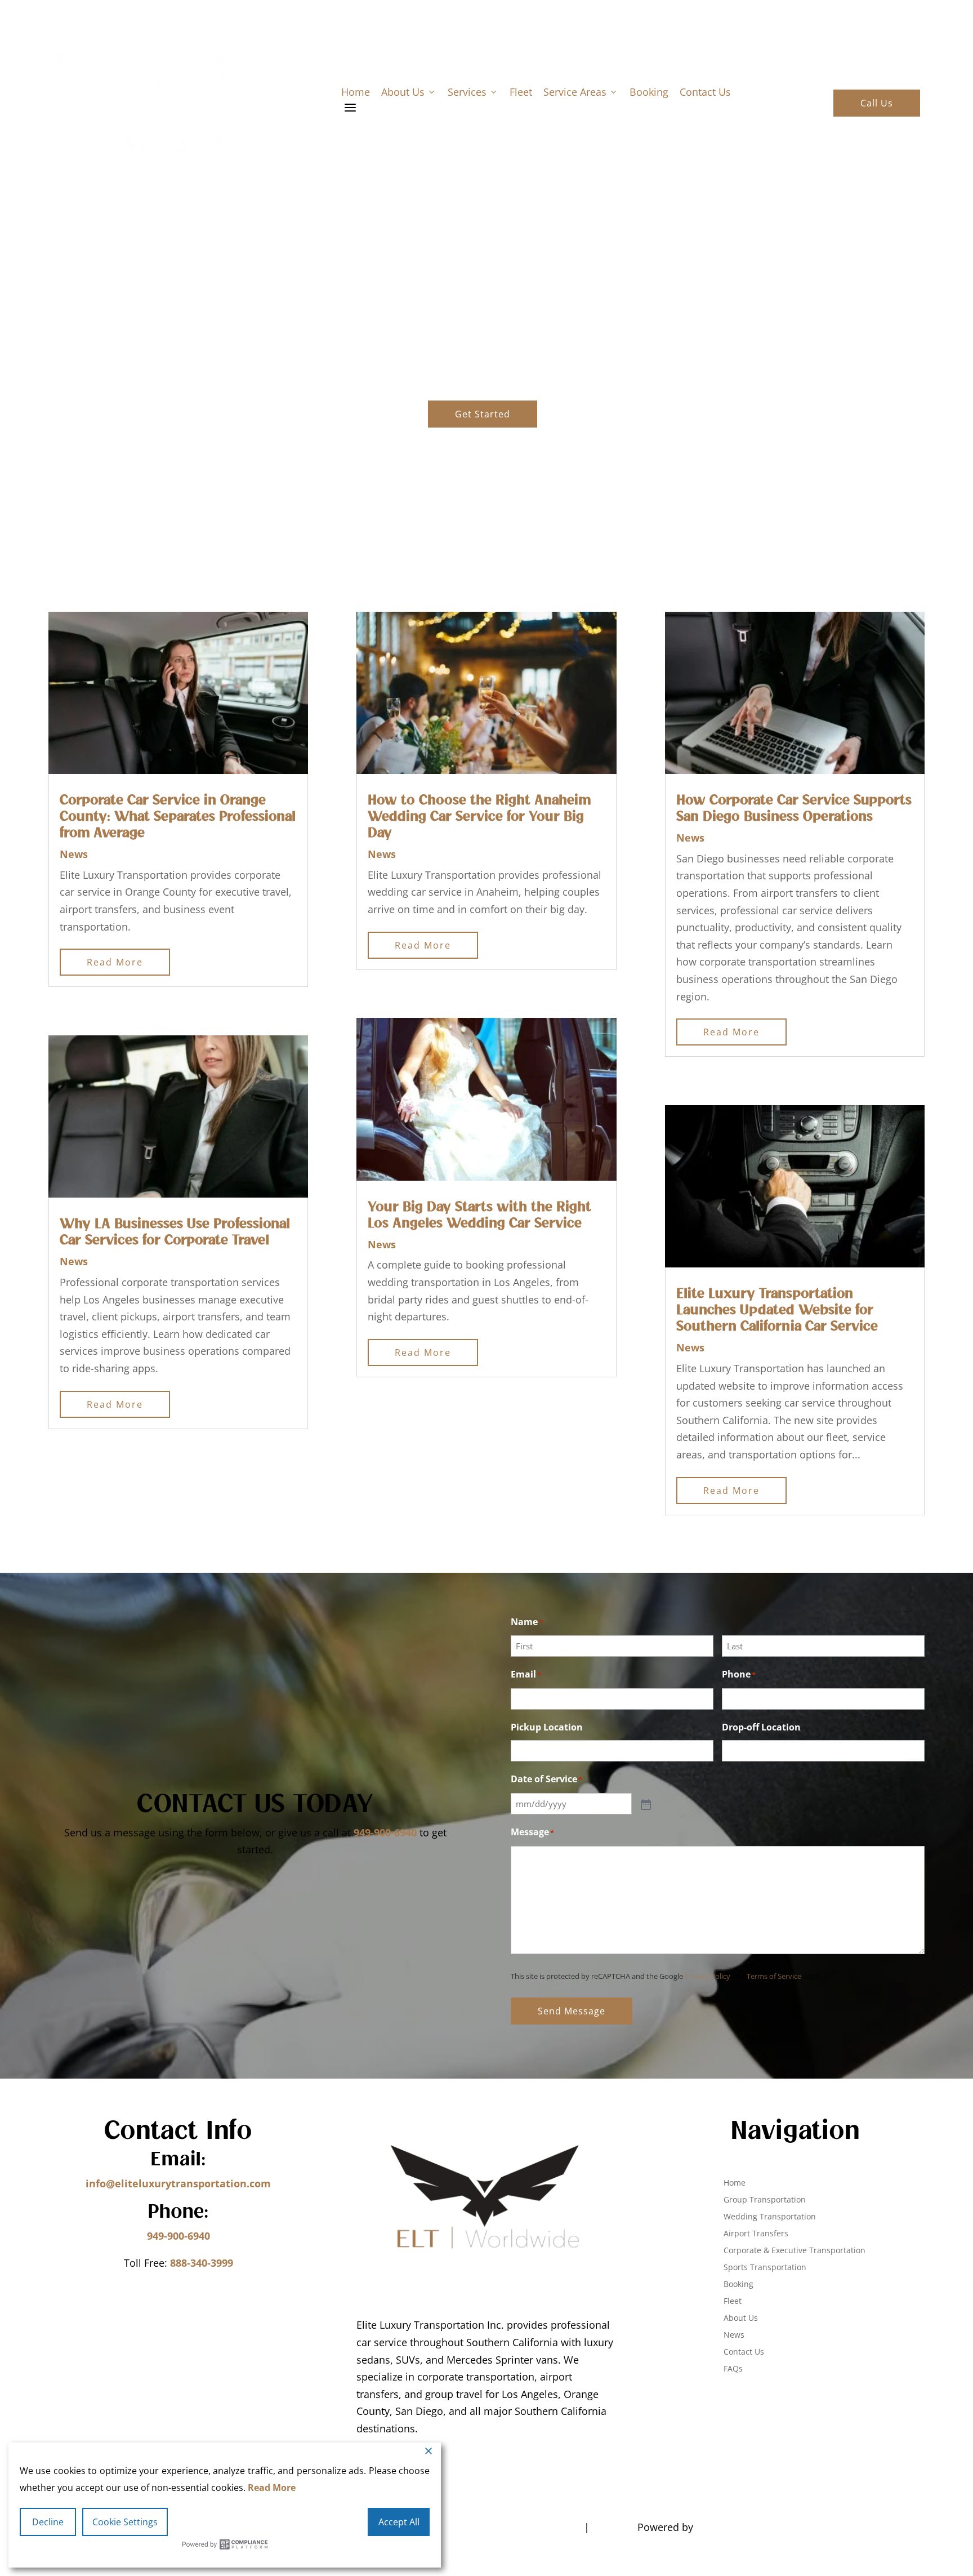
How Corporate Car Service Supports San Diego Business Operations (794, 809)
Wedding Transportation (770, 2217)
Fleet (521, 92)
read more (115, 962)
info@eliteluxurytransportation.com (178, 2183)
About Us (409, 92)
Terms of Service (774, 1976)
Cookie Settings (125, 2522)
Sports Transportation (765, 2268)
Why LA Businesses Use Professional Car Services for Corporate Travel (175, 1232)
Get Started (483, 414)
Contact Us (705, 92)
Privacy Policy (708, 1976)
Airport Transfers (756, 2234)
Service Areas (581, 92)
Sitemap (613, 2527)
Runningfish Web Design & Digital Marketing (809, 2527)
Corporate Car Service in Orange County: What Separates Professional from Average (178, 817)
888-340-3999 (202, 2263)
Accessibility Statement (521, 2527)
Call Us (877, 103)
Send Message (572, 2011)
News (74, 854)
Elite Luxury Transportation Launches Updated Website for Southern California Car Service (777, 1310)
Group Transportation (765, 2200)
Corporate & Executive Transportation (795, 2251)
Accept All (399, 2522)
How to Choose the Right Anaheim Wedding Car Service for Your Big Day (479, 817)
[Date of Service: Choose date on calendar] (645, 1804)
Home (356, 92)
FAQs (733, 2369)
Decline (48, 2522)
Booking (649, 92)
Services (473, 92)
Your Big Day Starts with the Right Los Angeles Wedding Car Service (479, 1215)
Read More (272, 2488)
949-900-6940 (385, 1832)
